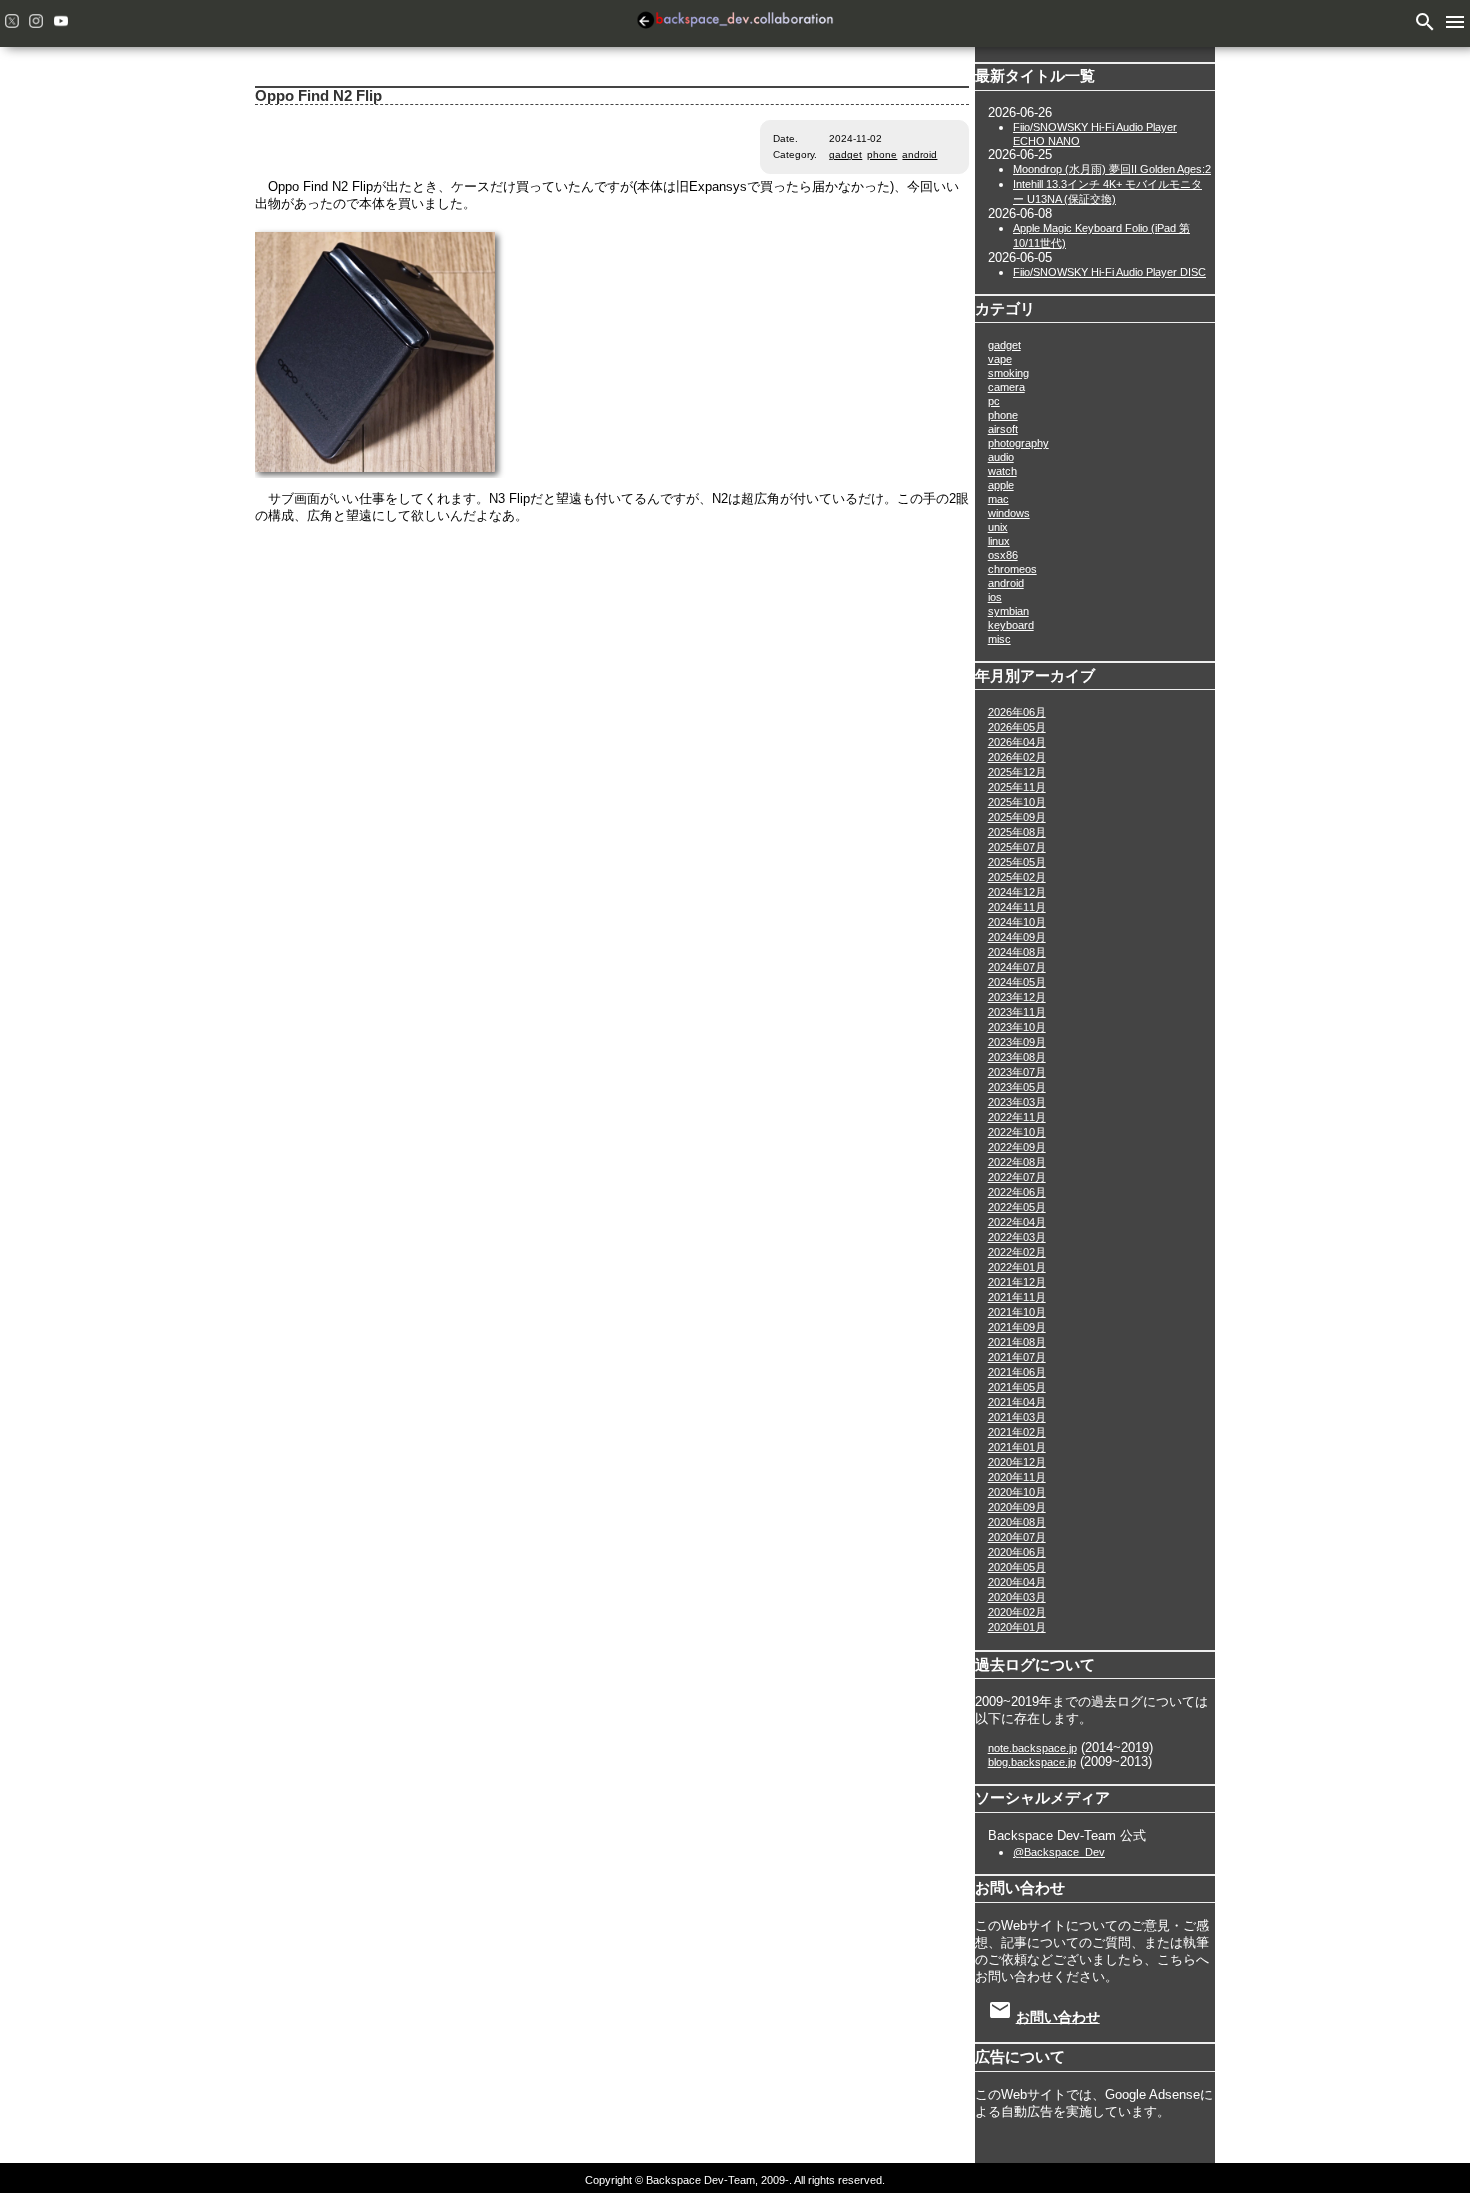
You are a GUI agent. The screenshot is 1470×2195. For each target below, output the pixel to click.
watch (1002, 471)
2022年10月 (1017, 1132)
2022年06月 (1017, 1192)
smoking (1008, 373)
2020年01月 (1017, 1627)
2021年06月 (1017, 1372)
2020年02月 (1017, 1612)
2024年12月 (1017, 892)
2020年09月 (1017, 1507)
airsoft (1003, 429)
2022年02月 (1017, 1252)
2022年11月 (1017, 1117)
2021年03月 (1017, 1417)
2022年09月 (1017, 1147)
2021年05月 (1017, 1387)
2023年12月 (1017, 997)
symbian (1008, 611)
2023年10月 (1017, 1027)
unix (998, 527)
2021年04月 (1017, 1402)
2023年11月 (1017, 1012)
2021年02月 (1017, 1432)
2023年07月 (1017, 1072)
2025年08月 (1017, 832)
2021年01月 (1017, 1447)
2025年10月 (1017, 802)
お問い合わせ (1058, 2017)
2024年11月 (1017, 907)
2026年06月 (1017, 712)
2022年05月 (1017, 1207)
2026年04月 (1017, 742)
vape (1000, 359)
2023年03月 (1017, 1102)
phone (882, 154)
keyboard (1011, 625)
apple (1001, 485)
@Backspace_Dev (1059, 1852)
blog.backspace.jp (1032, 1762)
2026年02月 (1017, 757)
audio (1001, 457)
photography (1018, 443)
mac (998, 499)
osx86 (1003, 555)
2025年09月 (1017, 817)
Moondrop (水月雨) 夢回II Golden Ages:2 (1112, 169)
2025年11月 (1017, 787)
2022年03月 (1017, 1237)
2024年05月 (1017, 982)
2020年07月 (1017, 1537)
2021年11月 (1017, 1297)
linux (999, 541)
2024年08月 (1017, 952)
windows (1009, 513)
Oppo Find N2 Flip (318, 96)
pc (994, 401)
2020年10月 (1017, 1492)
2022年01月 (1017, 1267)
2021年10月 (1017, 1312)
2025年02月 (1017, 877)
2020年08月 (1017, 1522)
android (919, 154)
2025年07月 (1017, 847)
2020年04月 (1017, 1582)
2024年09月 (1017, 937)
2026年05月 (1017, 727)
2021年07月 (1017, 1357)
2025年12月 (1017, 772)
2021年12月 (1017, 1282)
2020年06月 (1017, 1552)
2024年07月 (1017, 967)
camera (1006, 387)
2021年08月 (1017, 1342)
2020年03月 (1017, 1597)
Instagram (36, 21)
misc (999, 639)
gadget (845, 154)
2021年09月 (1017, 1327)
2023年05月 (1017, 1087)
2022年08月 (1017, 1162)
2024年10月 (1017, 922)
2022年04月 (1017, 1222)
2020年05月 (1017, 1567)
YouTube (61, 21)
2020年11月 (1017, 1477)
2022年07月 (1017, 1177)
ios (995, 597)
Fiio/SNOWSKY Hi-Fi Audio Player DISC (1109, 272)
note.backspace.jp (1032, 1748)
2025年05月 (1017, 862)
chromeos (1012, 569)
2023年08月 (1017, 1057)
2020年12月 (1017, 1462)
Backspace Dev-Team (735, 23)
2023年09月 (1017, 1042)
